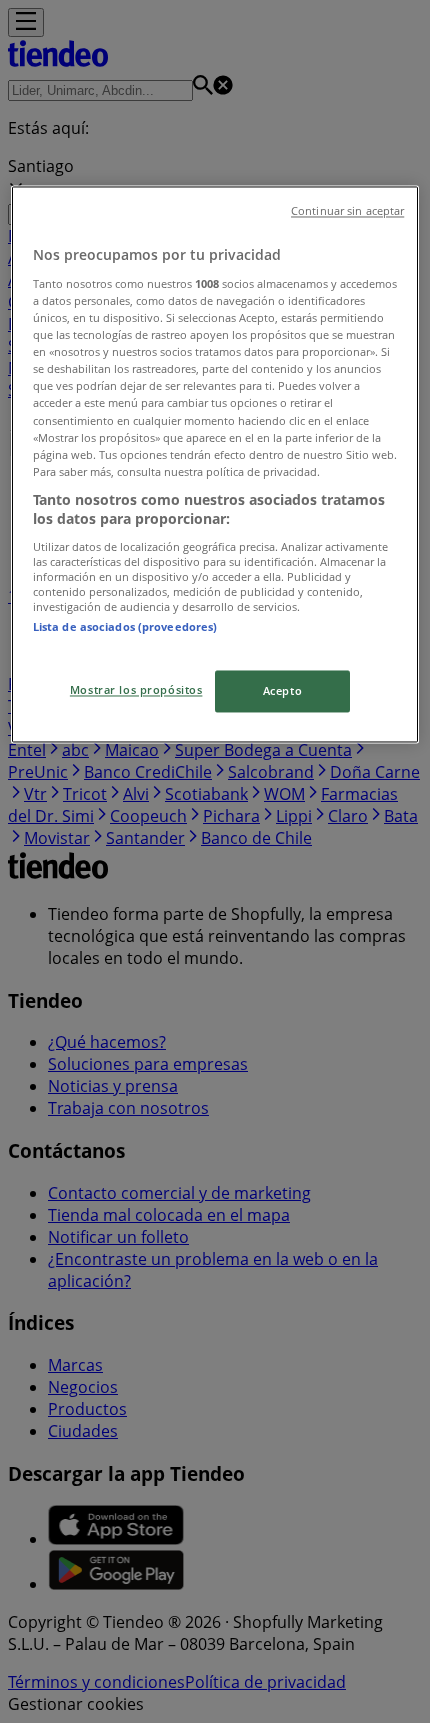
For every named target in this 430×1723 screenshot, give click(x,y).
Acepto (282, 691)
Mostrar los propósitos (136, 690)
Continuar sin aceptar (347, 212)
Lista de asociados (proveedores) (125, 626)
